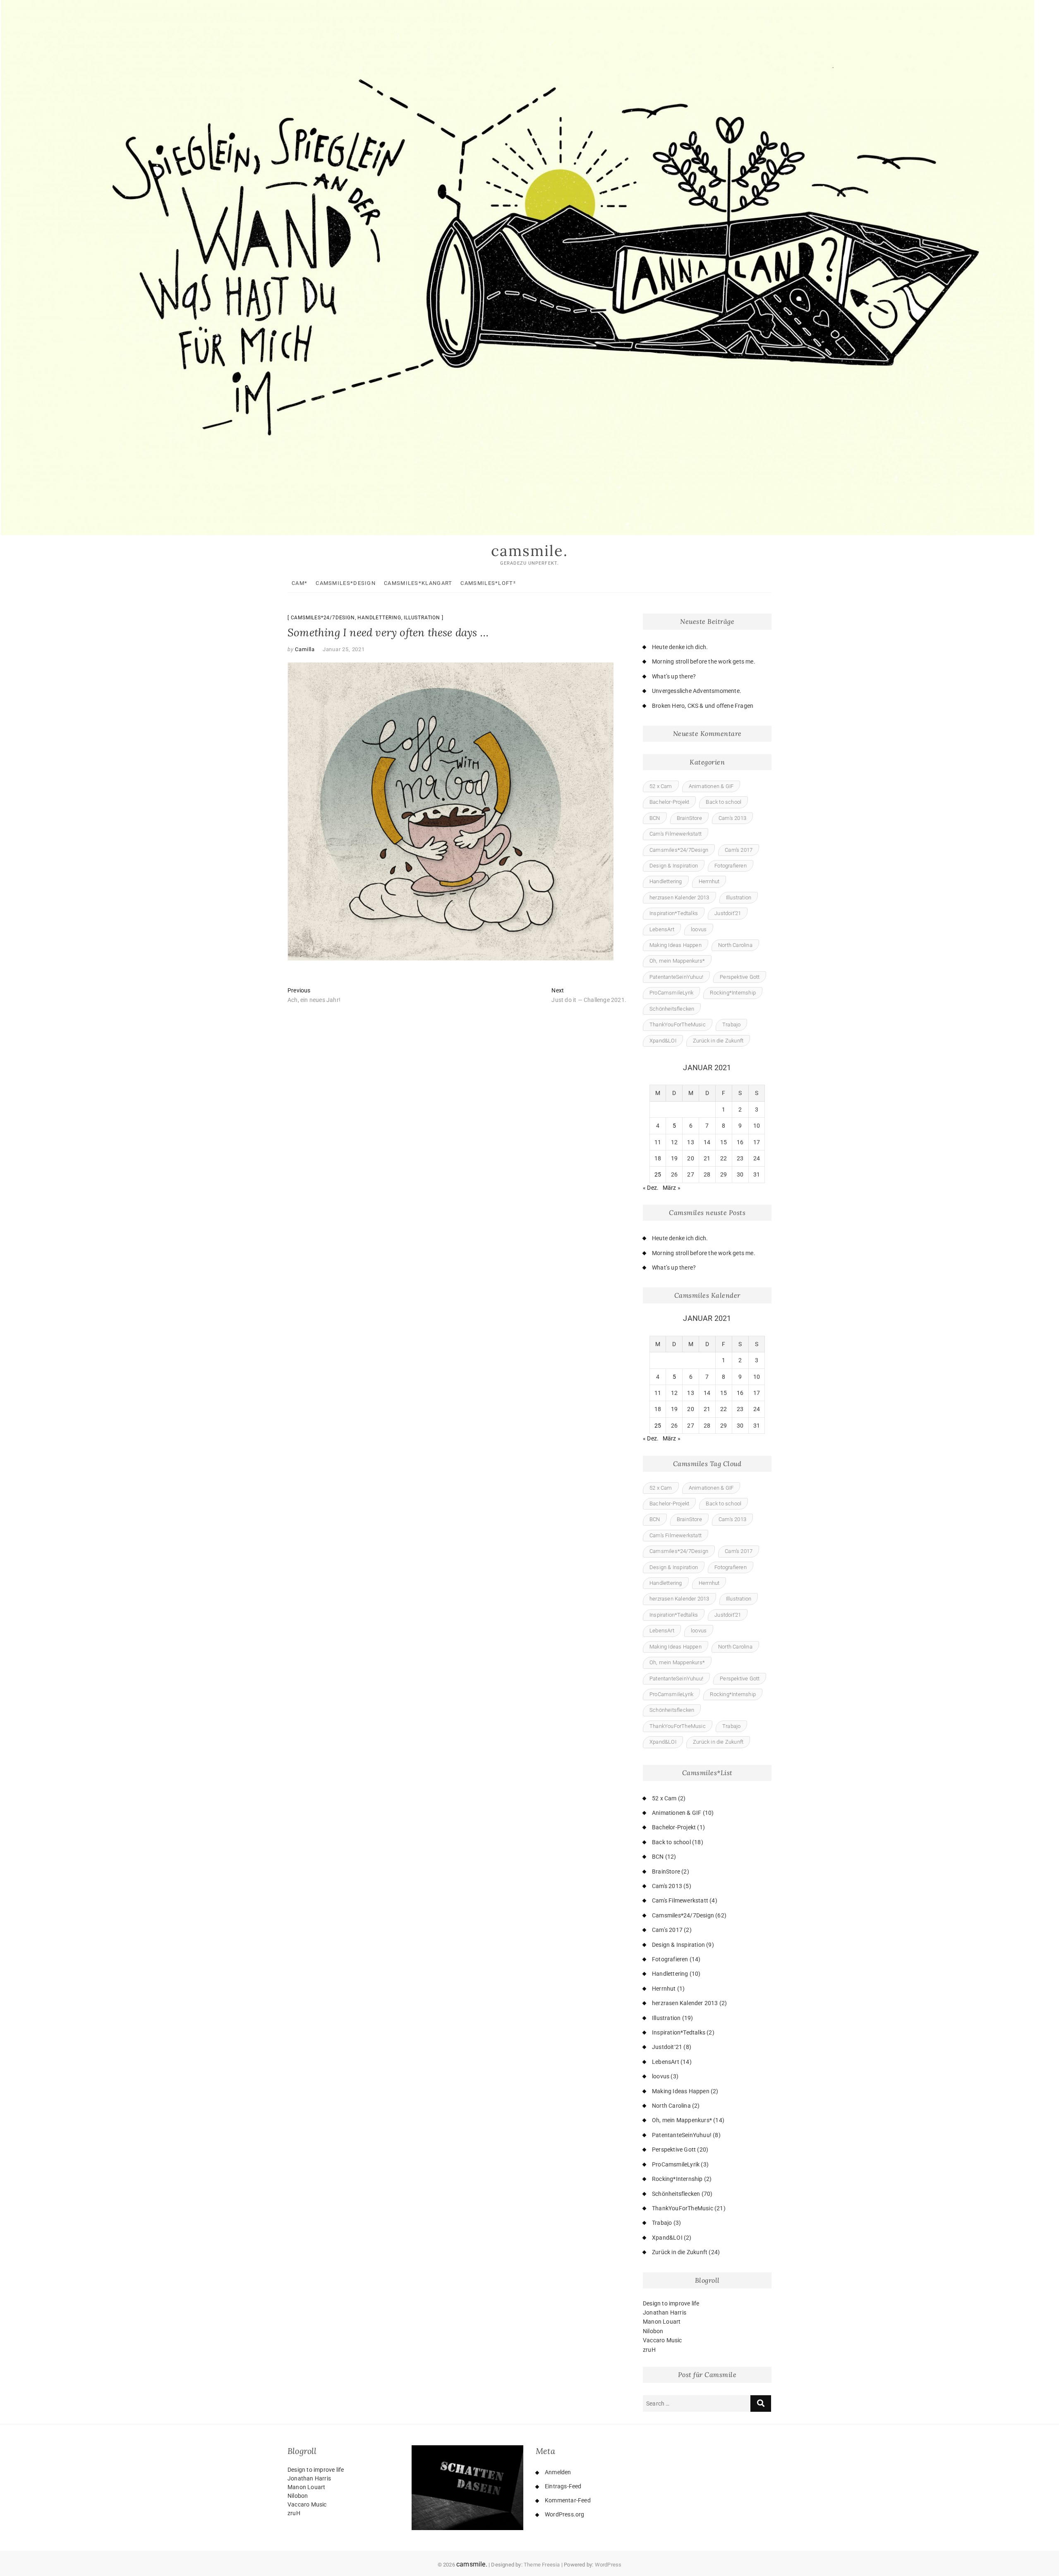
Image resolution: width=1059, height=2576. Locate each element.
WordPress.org (565, 2514)
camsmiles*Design (346, 583)
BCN (655, 818)
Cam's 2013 (732, 818)
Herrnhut (709, 881)
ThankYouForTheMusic (678, 1024)
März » (672, 1188)
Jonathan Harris (665, 2312)
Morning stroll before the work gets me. (704, 661)
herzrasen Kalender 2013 (679, 897)
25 (658, 1174)
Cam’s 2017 (739, 850)
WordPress (608, 2565)
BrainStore (689, 818)
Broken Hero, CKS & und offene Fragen (703, 706)
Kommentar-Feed (568, 2500)
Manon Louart (662, 2322)
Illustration (422, 618)
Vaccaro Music (662, 2340)
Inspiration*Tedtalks (674, 913)
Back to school (724, 802)
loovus (699, 929)
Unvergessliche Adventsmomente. (697, 691)
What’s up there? (674, 676)
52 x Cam (661, 786)
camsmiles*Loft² (488, 583)
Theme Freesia (542, 2565)
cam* (299, 583)
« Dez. (651, 1188)
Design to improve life (671, 2303)
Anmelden (558, 2472)
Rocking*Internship (733, 993)
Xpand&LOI (663, 1041)
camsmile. (529, 551)
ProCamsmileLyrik (671, 993)
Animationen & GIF (711, 786)
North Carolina (735, 945)
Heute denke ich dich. (680, 647)
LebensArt (662, 929)
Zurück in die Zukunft (718, 1041)
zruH (649, 2350)
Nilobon (653, 2331)
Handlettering (379, 618)
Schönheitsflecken (672, 1009)
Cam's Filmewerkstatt (676, 834)
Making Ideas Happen (676, 945)
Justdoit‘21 (728, 913)
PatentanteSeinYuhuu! (676, 977)
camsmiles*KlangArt (418, 583)
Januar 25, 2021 (344, 649)
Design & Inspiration (674, 866)
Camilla (304, 649)
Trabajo (731, 1024)
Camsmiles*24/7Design (323, 618)
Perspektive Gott (740, 977)
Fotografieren (731, 866)
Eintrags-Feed (563, 2486)
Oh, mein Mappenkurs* (677, 961)
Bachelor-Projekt (669, 802)
